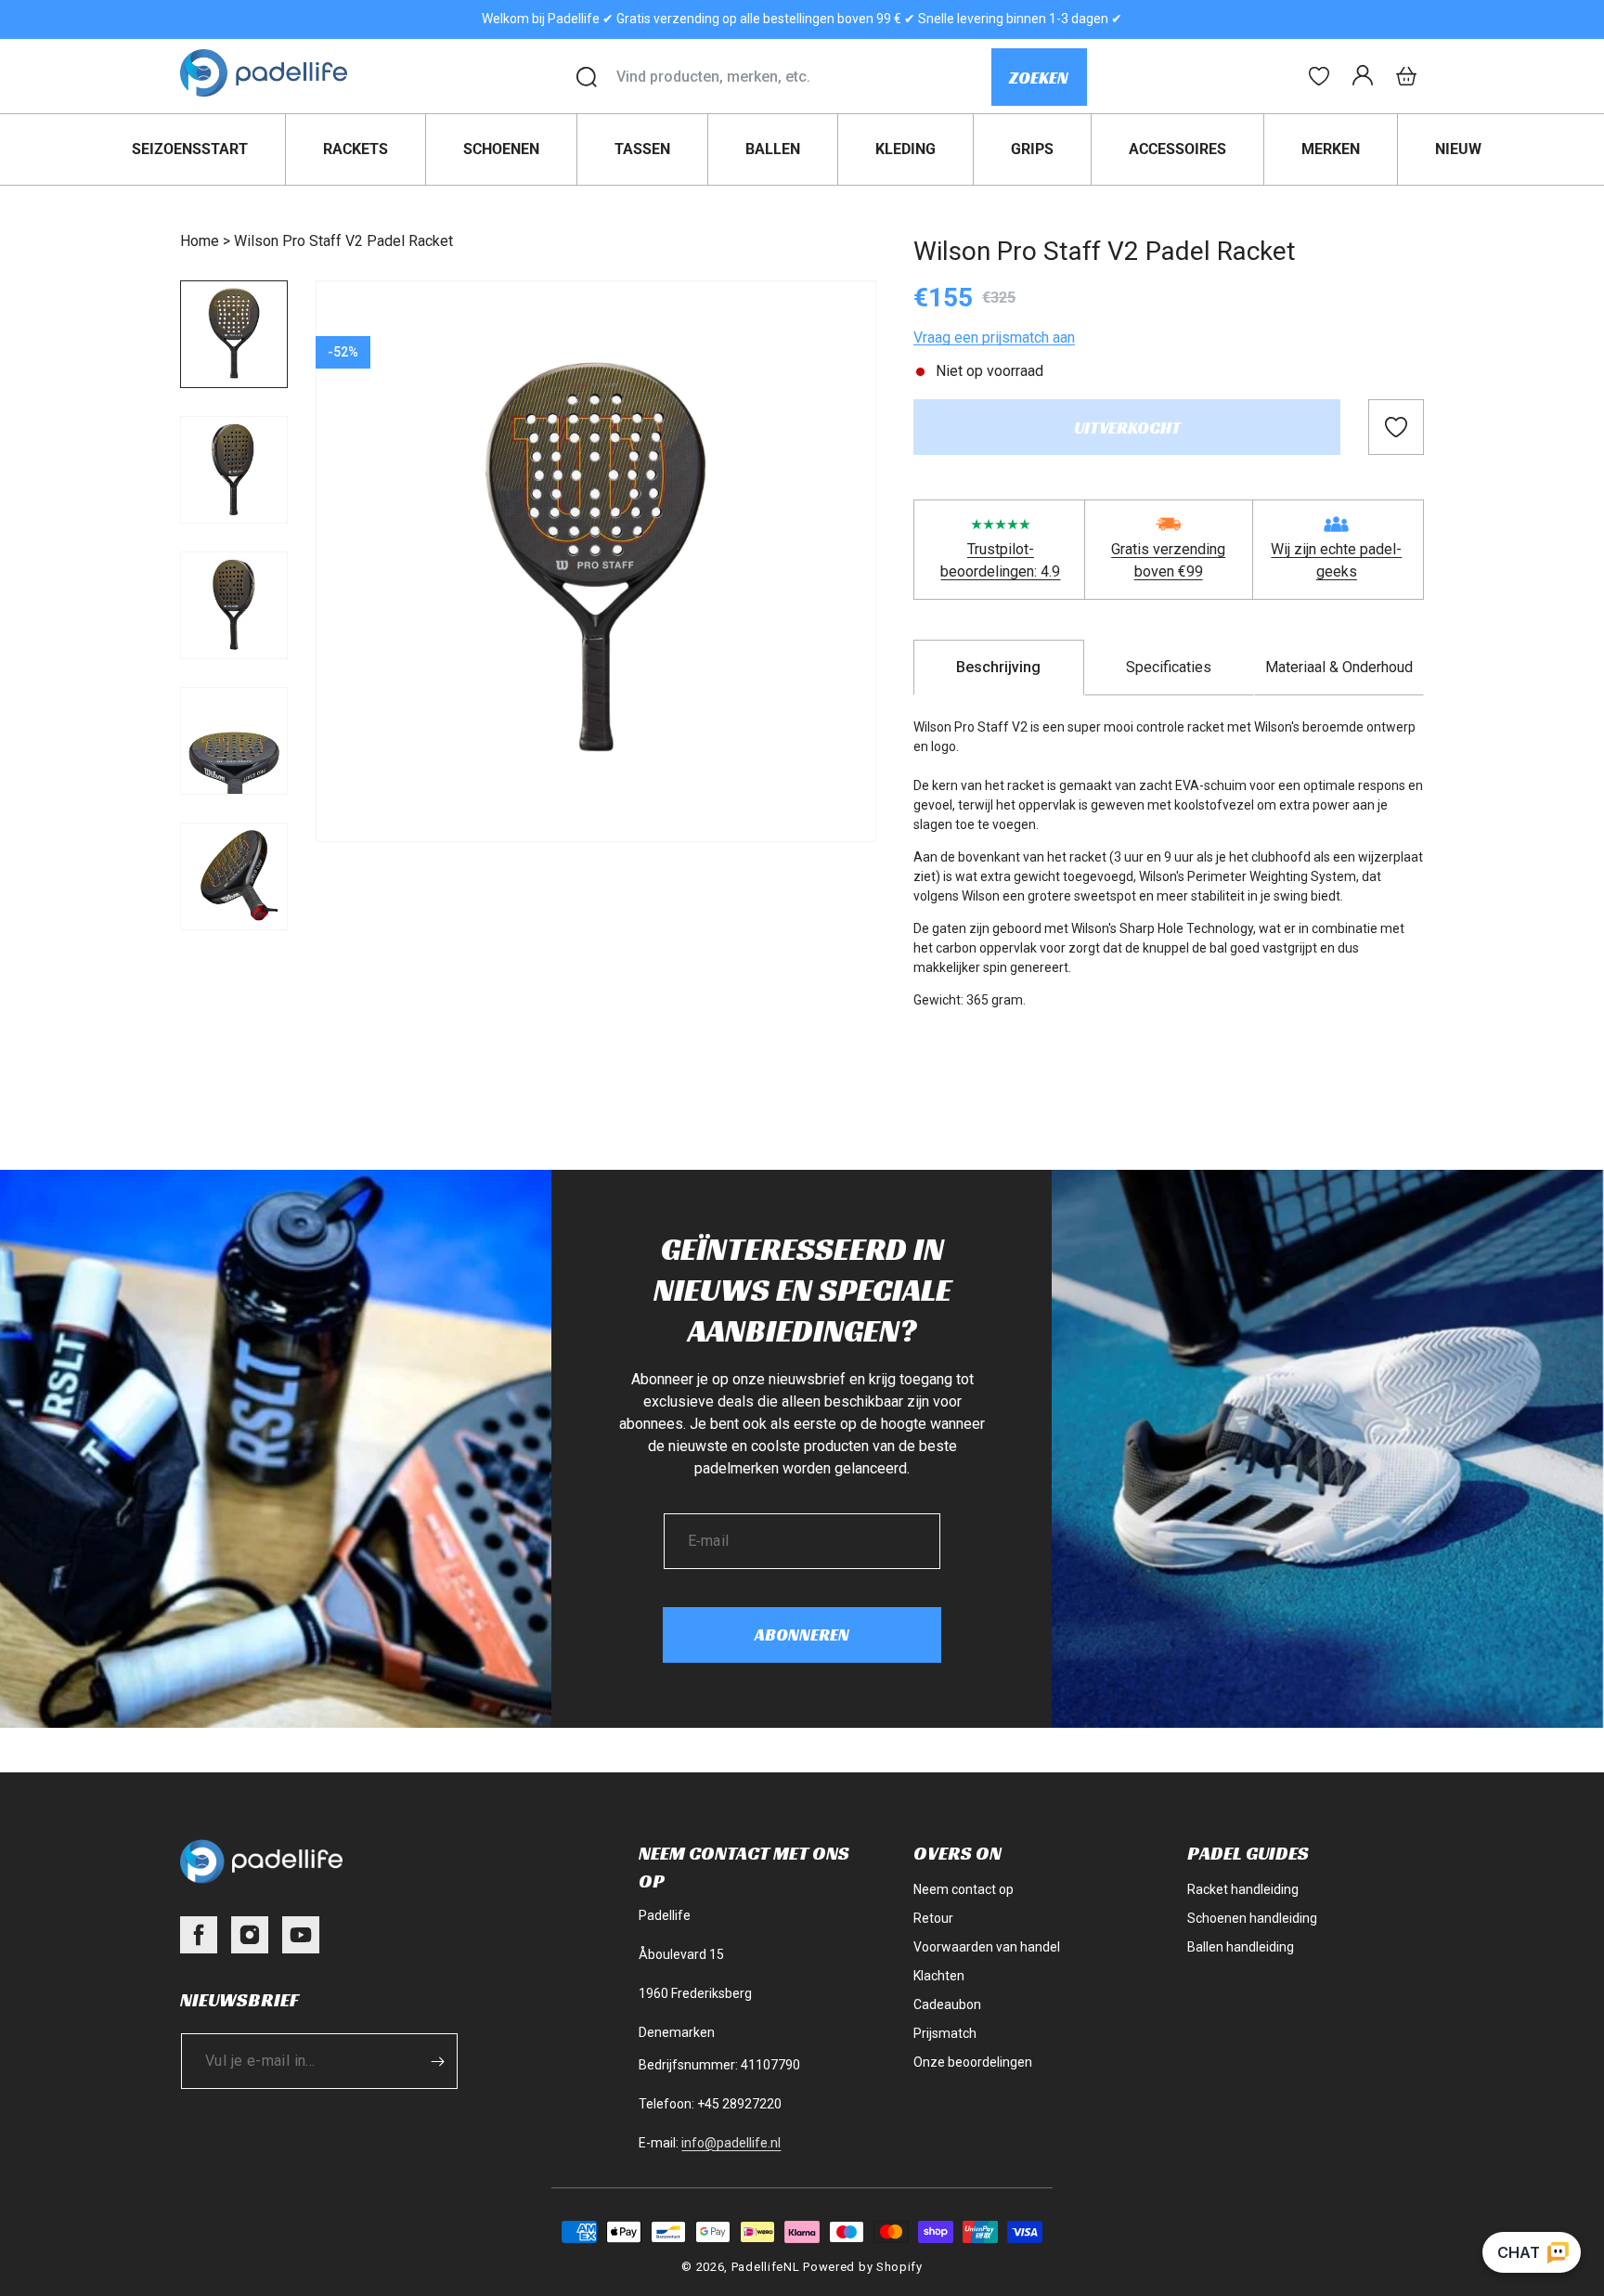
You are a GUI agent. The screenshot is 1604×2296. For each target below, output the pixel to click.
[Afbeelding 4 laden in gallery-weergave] (234, 741)
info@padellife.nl (731, 2143)
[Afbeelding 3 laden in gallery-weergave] (234, 605)
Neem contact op (964, 1889)
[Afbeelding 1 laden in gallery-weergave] (234, 334)
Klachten (939, 1976)
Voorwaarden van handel (987, 1947)
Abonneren (802, 1634)
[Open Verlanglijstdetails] (1319, 76)
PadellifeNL (766, 2267)
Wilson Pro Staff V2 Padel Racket (343, 241)
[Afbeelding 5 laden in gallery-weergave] (234, 876)
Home (200, 241)
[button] (1406, 76)
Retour (933, 1918)
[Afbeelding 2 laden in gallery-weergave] (234, 470)
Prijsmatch (945, 2033)
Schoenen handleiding (1252, 1918)
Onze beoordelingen (973, 2062)
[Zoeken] (587, 77)
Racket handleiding (1243, 1889)
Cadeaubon (947, 2004)
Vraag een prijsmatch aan (994, 337)
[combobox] (803, 77)
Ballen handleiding (1241, 1947)
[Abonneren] (437, 2061)
